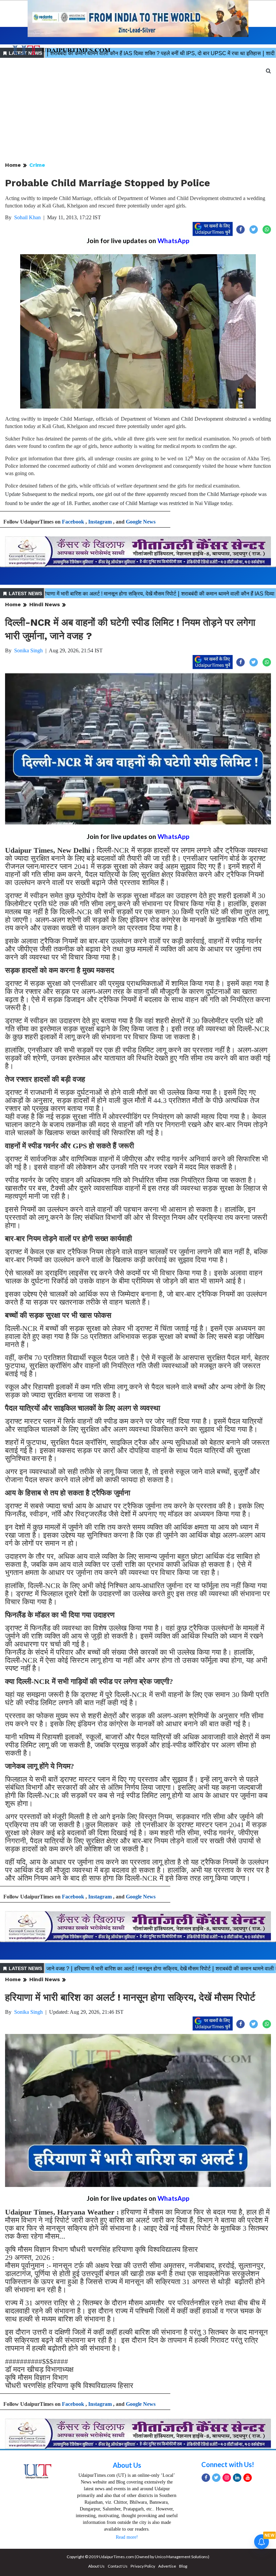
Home (13, 165)
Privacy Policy (143, 2566)
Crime (37, 165)
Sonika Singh (28, 650)
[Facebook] (206, 2478)
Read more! (127, 2537)
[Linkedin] (237, 2478)
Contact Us (118, 2566)
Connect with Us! (228, 2464)
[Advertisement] (138, 110)
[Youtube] (248, 2478)
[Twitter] (216, 2478)
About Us (127, 2465)
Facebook (73, 522)
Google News (141, 522)
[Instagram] (227, 2478)
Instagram (100, 522)
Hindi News (45, 604)
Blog (183, 2566)
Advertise (167, 2566)
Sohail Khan (27, 217)
